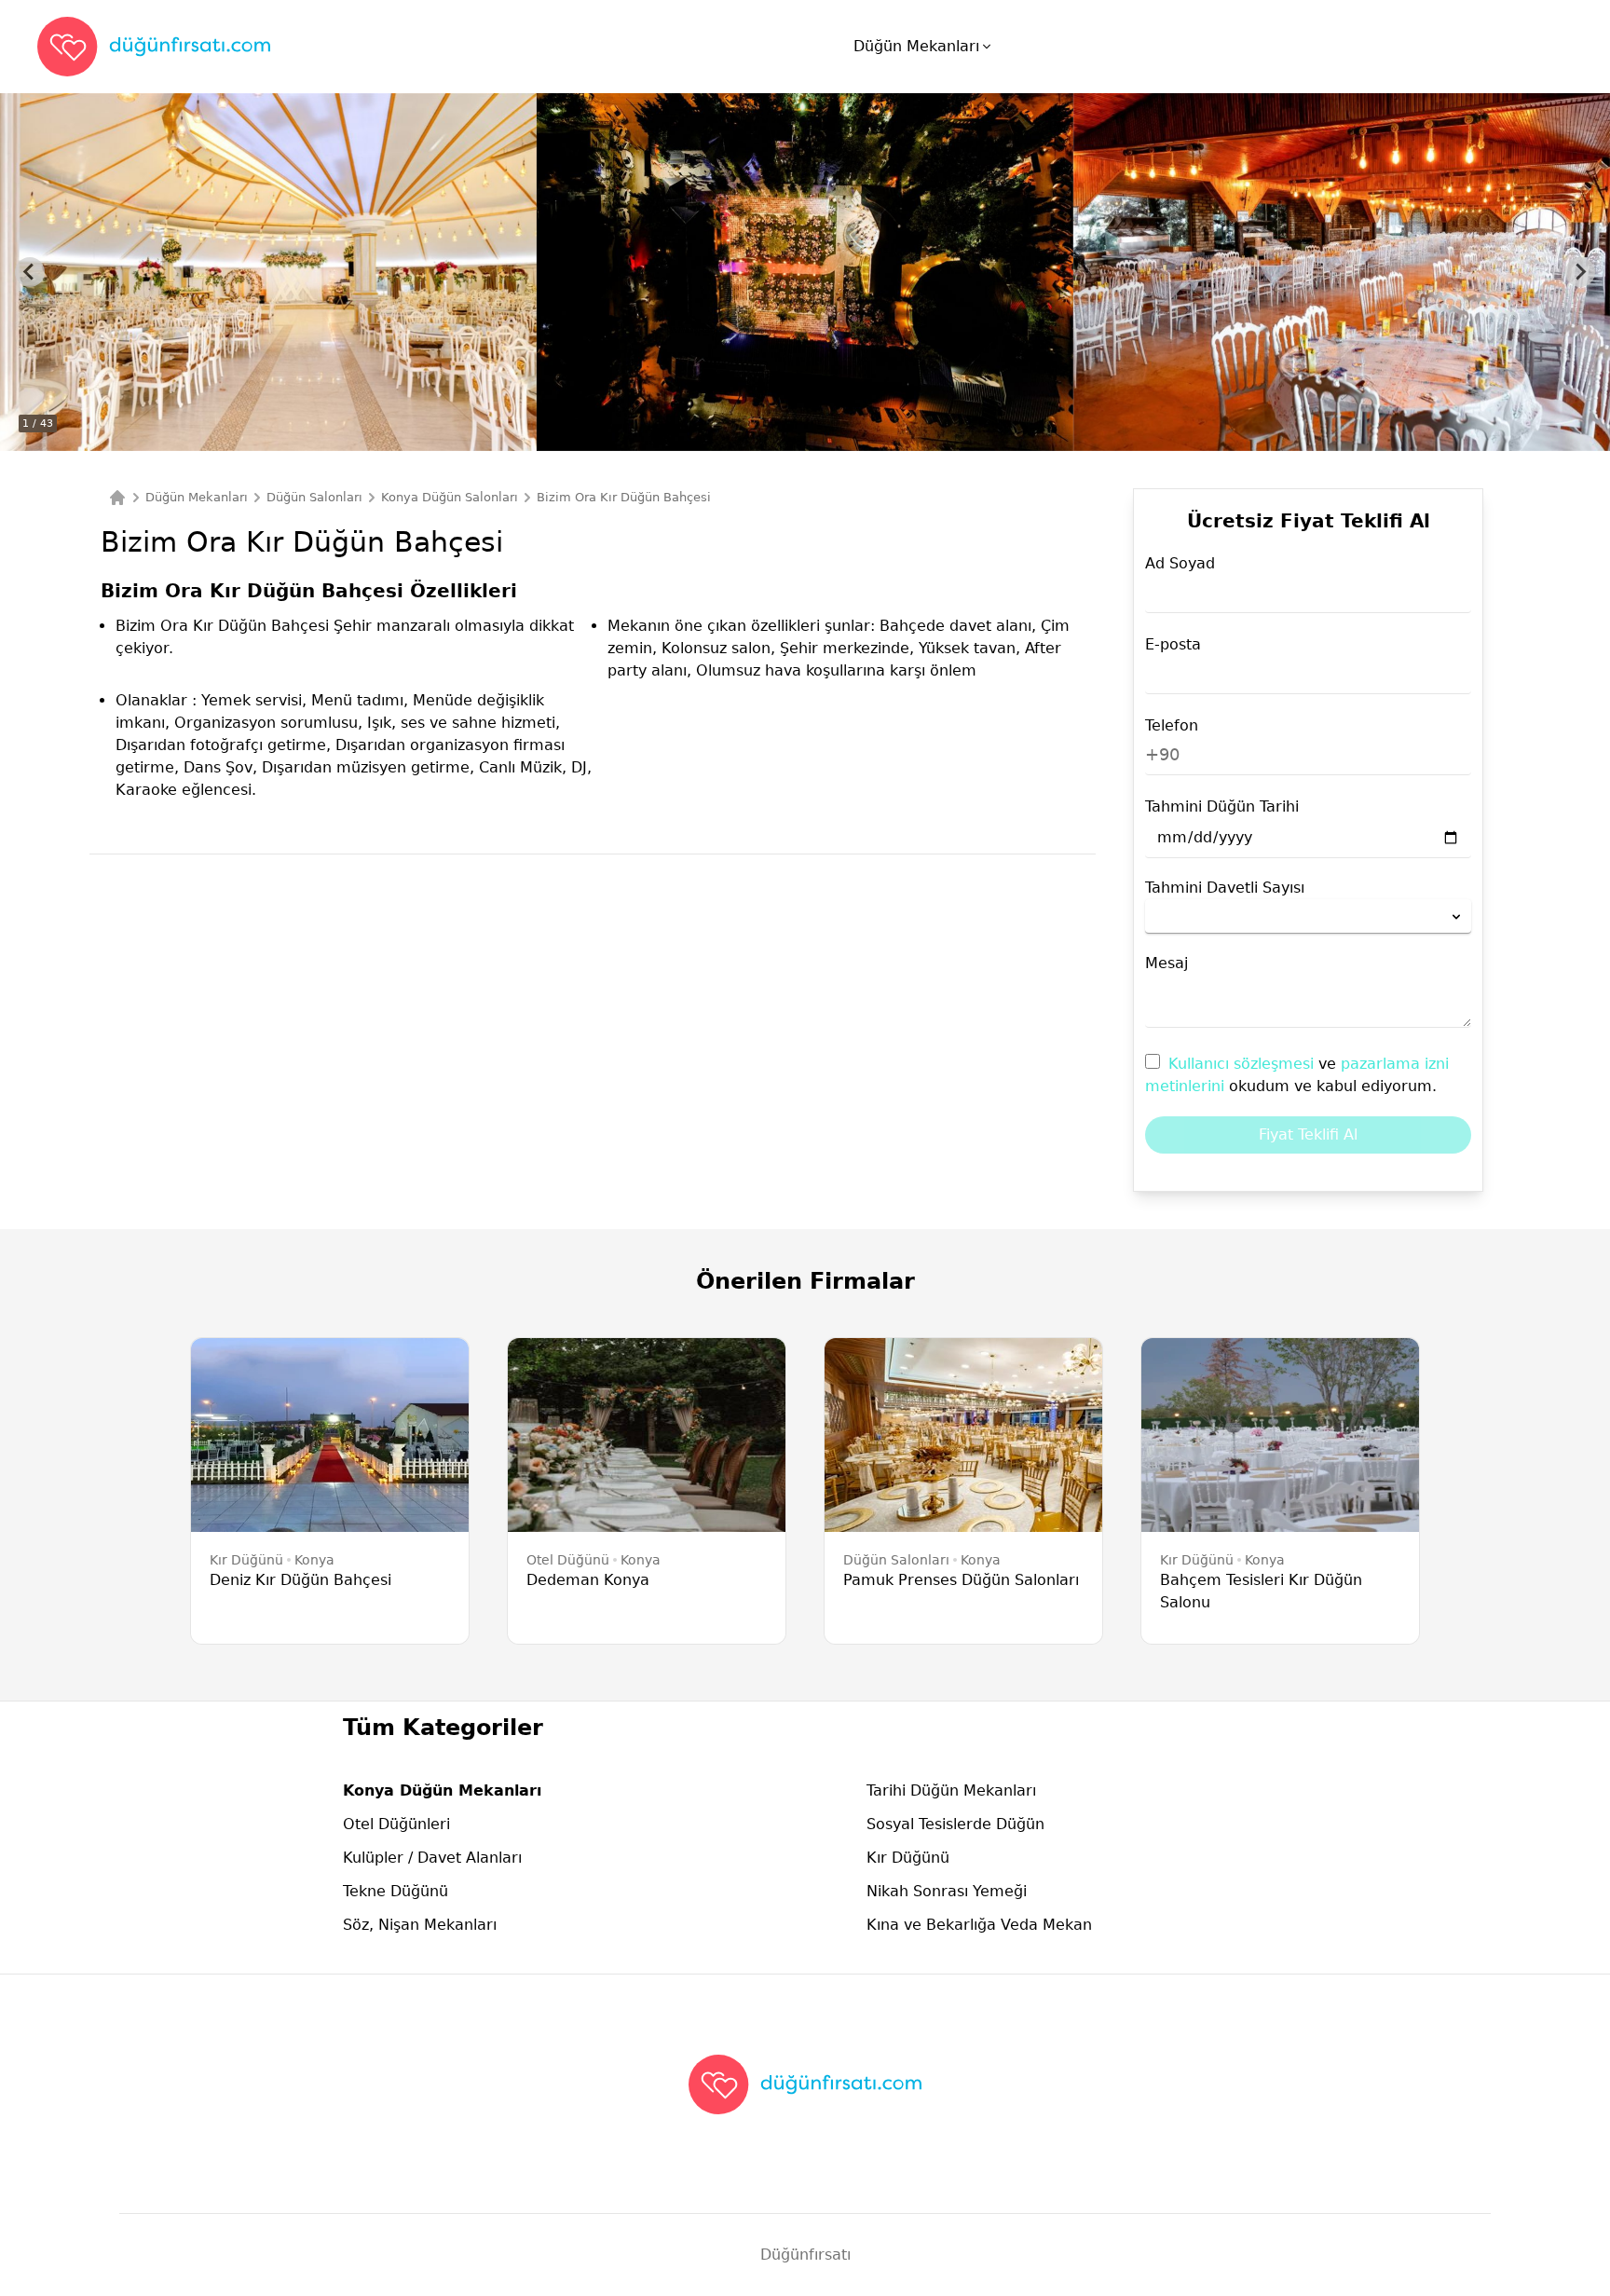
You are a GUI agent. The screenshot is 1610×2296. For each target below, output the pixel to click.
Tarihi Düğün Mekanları (951, 1790)
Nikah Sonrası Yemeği (947, 1891)
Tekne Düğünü (396, 1891)
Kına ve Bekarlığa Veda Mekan (979, 1925)
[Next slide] (1580, 272)
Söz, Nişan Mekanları (420, 1925)
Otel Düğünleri (396, 1824)
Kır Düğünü (908, 1858)
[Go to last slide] (30, 272)
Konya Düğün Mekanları (442, 1790)
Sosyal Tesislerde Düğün (955, 1824)
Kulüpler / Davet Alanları (432, 1858)
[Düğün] (117, 498)
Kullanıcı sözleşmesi (1243, 1064)
